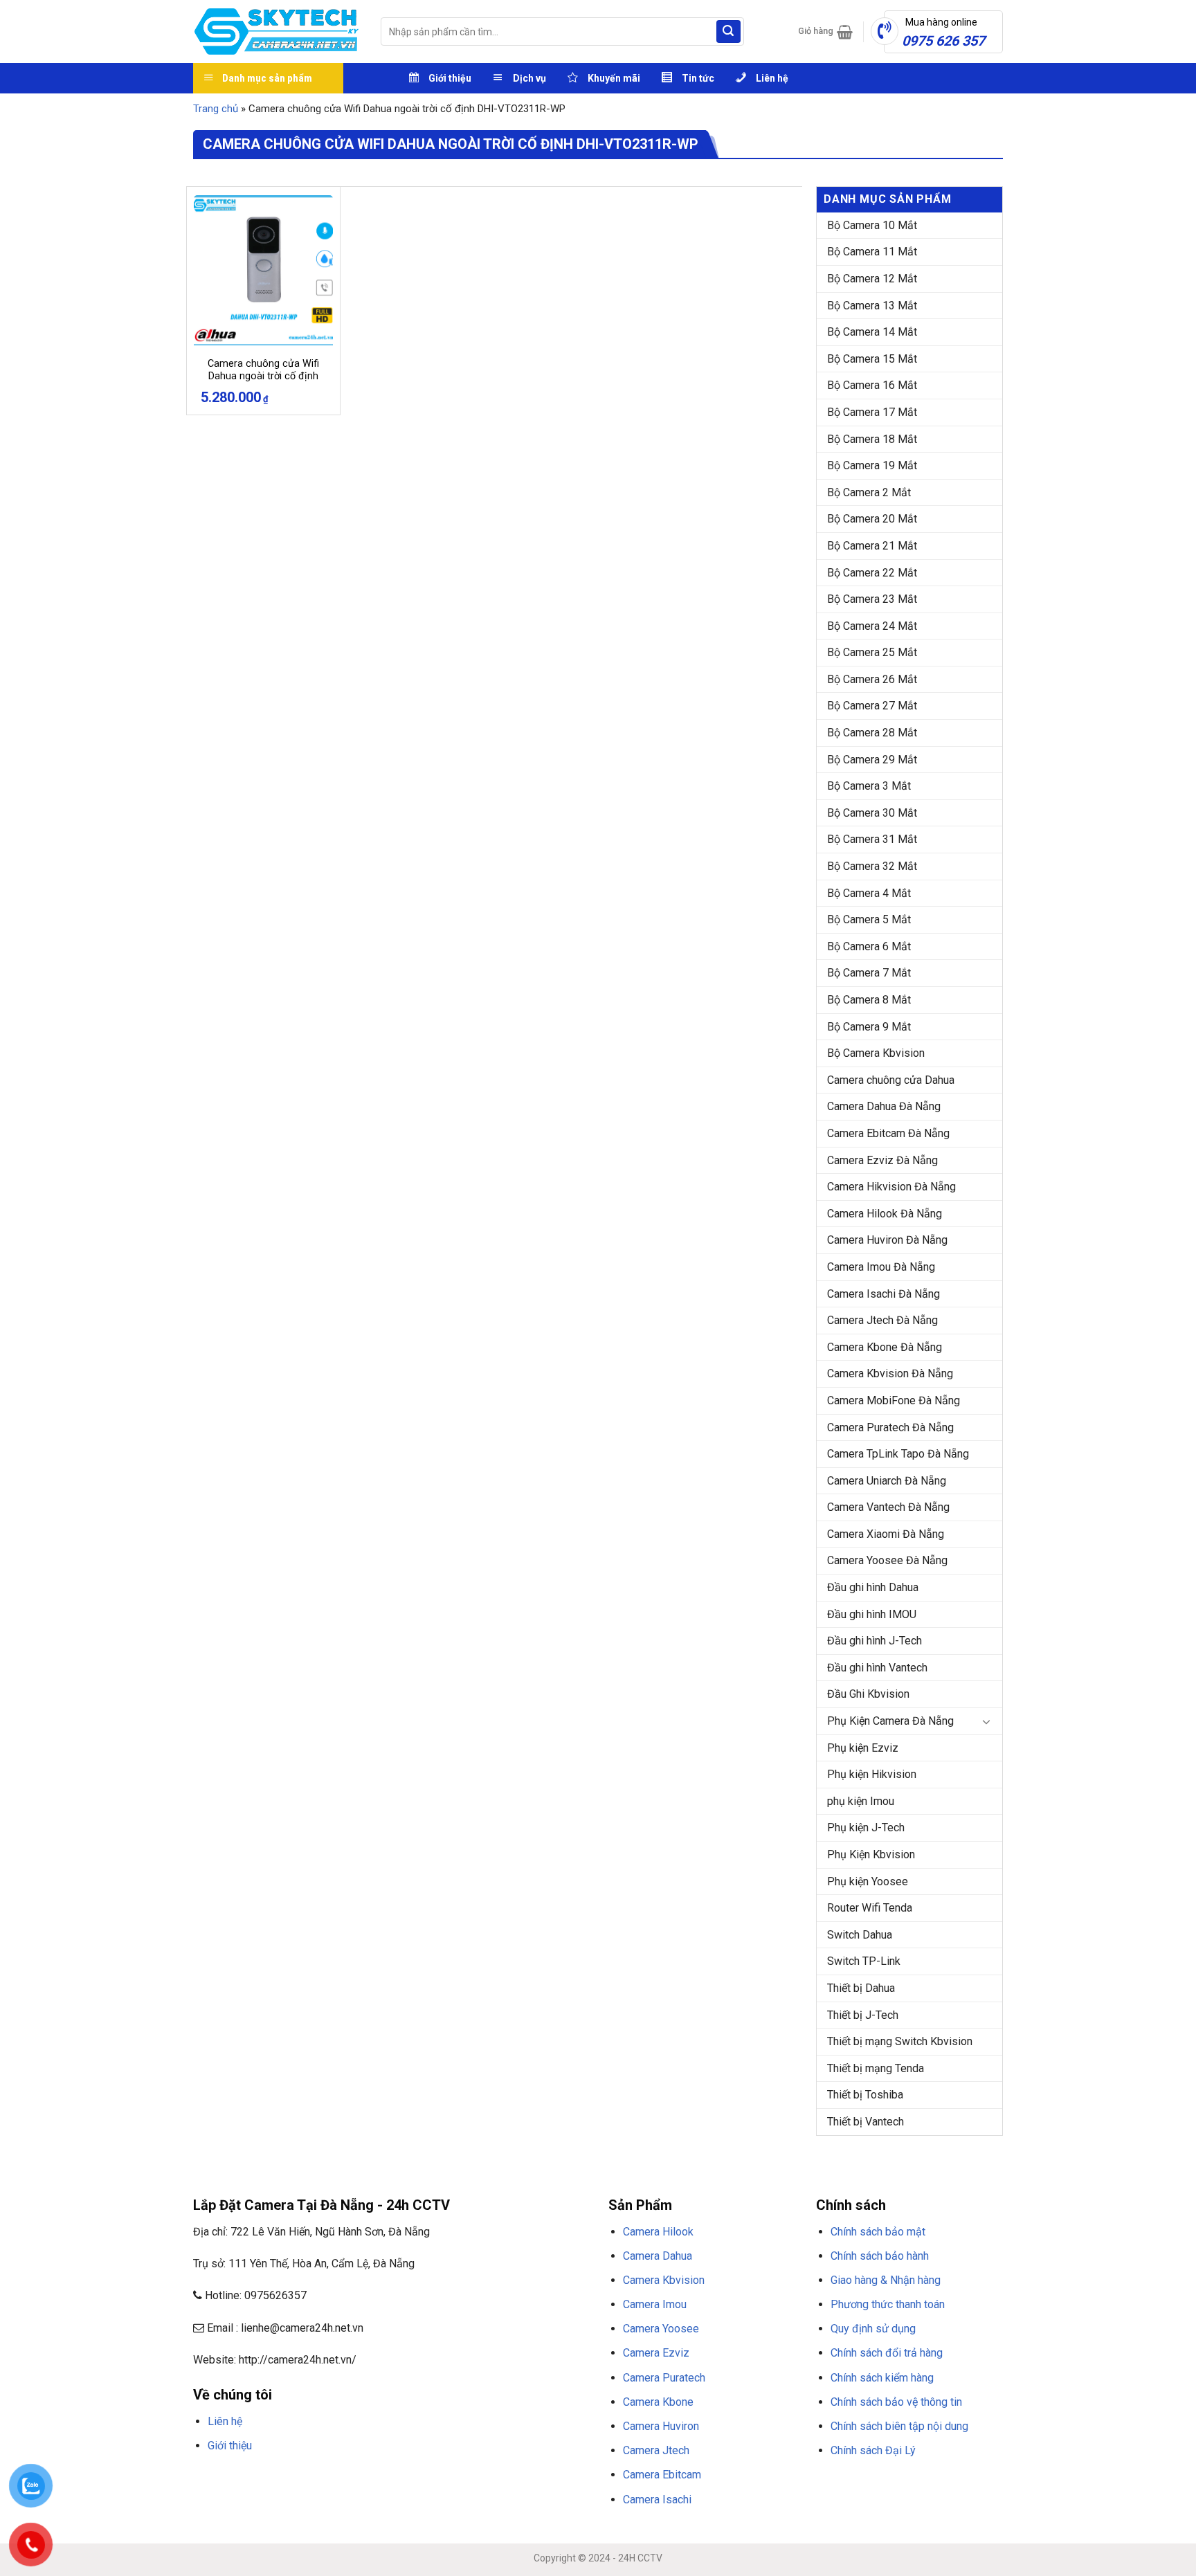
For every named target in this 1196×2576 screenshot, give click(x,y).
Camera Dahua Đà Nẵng (884, 1106)
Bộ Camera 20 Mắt (872, 519)
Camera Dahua (658, 2256)
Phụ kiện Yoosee (868, 1881)
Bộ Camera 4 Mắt (869, 893)
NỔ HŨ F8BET (536, 2478)
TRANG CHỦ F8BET (260, 2478)
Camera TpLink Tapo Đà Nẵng (898, 1454)
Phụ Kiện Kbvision (871, 1854)
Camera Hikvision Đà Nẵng (891, 1187)
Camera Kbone (658, 2402)
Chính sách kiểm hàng (882, 2378)
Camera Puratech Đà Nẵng (890, 1427)
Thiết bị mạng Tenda (876, 2068)
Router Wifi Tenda (870, 1908)
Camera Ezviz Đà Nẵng (882, 1160)
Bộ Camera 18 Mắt (872, 439)
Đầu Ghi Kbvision (868, 1694)
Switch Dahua (860, 1935)
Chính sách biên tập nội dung (899, 2426)
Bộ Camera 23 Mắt (872, 599)
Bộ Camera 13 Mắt (872, 306)
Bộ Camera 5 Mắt (869, 919)
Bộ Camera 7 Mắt (869, 973)
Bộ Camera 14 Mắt (872, 332)
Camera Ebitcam (662, 2475)
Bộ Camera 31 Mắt (872, 839)
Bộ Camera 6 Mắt (869, 946)
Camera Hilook (658, 2232)
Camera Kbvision (664, 2280)
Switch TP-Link (864, 1961)
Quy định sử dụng (873, 2329)
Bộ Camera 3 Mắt (869, 786)
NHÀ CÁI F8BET (329, 2478)
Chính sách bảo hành (880, 2256)
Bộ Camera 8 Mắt (869, 1000)
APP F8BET (486, 2478)
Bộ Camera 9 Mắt (869, 1027)
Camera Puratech (664, 2378)
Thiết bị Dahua (861, 1988)
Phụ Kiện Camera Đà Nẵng (890, 1721)
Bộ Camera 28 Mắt (872, 733)
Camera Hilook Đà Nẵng (885, 1214)
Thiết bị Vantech (866, 2122)
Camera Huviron (661, 2426)
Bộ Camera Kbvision (876, 1053)
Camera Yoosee (661, 2329)
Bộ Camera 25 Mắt (872, 652)
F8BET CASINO (390, 2478)
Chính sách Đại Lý (873, 2450)
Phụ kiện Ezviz (863, 1748)
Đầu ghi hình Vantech (877, 1668)
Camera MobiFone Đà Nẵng (894, 1400)
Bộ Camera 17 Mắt (872, 412)
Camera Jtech (656, 2450)
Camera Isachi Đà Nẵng (884, 1294)
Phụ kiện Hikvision (872, 1774)
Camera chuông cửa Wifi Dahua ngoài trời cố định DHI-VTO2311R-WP (263, 377)
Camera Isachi (657, 2500)
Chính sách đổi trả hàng (887, 2353)
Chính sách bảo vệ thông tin (896, 2402)
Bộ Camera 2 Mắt (869, 492)
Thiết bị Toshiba (865, 2095)
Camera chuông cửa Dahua (891, 1080)
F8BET (205, 2478)
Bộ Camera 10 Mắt (872, 225)
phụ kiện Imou (861, 1801)
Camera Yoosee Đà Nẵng (887, 1560)
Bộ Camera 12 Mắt (872, 279)
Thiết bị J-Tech (863, 2015)
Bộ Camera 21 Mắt (872, 546)
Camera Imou (655, 2304)
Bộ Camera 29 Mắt (872, 760)
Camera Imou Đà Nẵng (881, 1267)
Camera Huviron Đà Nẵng (887, 1240)
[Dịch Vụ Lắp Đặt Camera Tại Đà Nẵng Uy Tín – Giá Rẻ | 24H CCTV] (277, 31)
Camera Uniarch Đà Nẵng (887, 1481)
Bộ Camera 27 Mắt (872, 706)
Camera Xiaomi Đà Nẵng (886, 1534)
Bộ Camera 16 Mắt (872, 385)
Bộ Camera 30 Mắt (872, 813)
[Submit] (728, 32)
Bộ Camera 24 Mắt (872, 626)
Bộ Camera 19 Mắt (872, 465)
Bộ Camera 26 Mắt (872, 679)
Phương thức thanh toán (888, 2304)
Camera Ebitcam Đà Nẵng (888, 1133)
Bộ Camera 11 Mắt (872, 252)
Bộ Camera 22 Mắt (872, 573)
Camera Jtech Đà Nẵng (882, 1320)
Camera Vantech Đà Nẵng (888, 1507)
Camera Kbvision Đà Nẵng (890, 1373)
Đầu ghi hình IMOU (872, 1614)
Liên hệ (225, 2421)
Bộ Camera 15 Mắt (872, 359)
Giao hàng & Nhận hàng (886, 2280)
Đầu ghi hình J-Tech (875, 1641)
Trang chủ (216, 109)
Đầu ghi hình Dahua (873, 1587)
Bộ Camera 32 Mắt (872, 866)
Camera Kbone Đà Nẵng (885, 1347)
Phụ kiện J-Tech (866, 1827)
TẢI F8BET (442, 2478)
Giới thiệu (230, 2446)
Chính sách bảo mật (878, 2232)
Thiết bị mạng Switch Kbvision (900, 2041)
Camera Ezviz (656, 2353)
